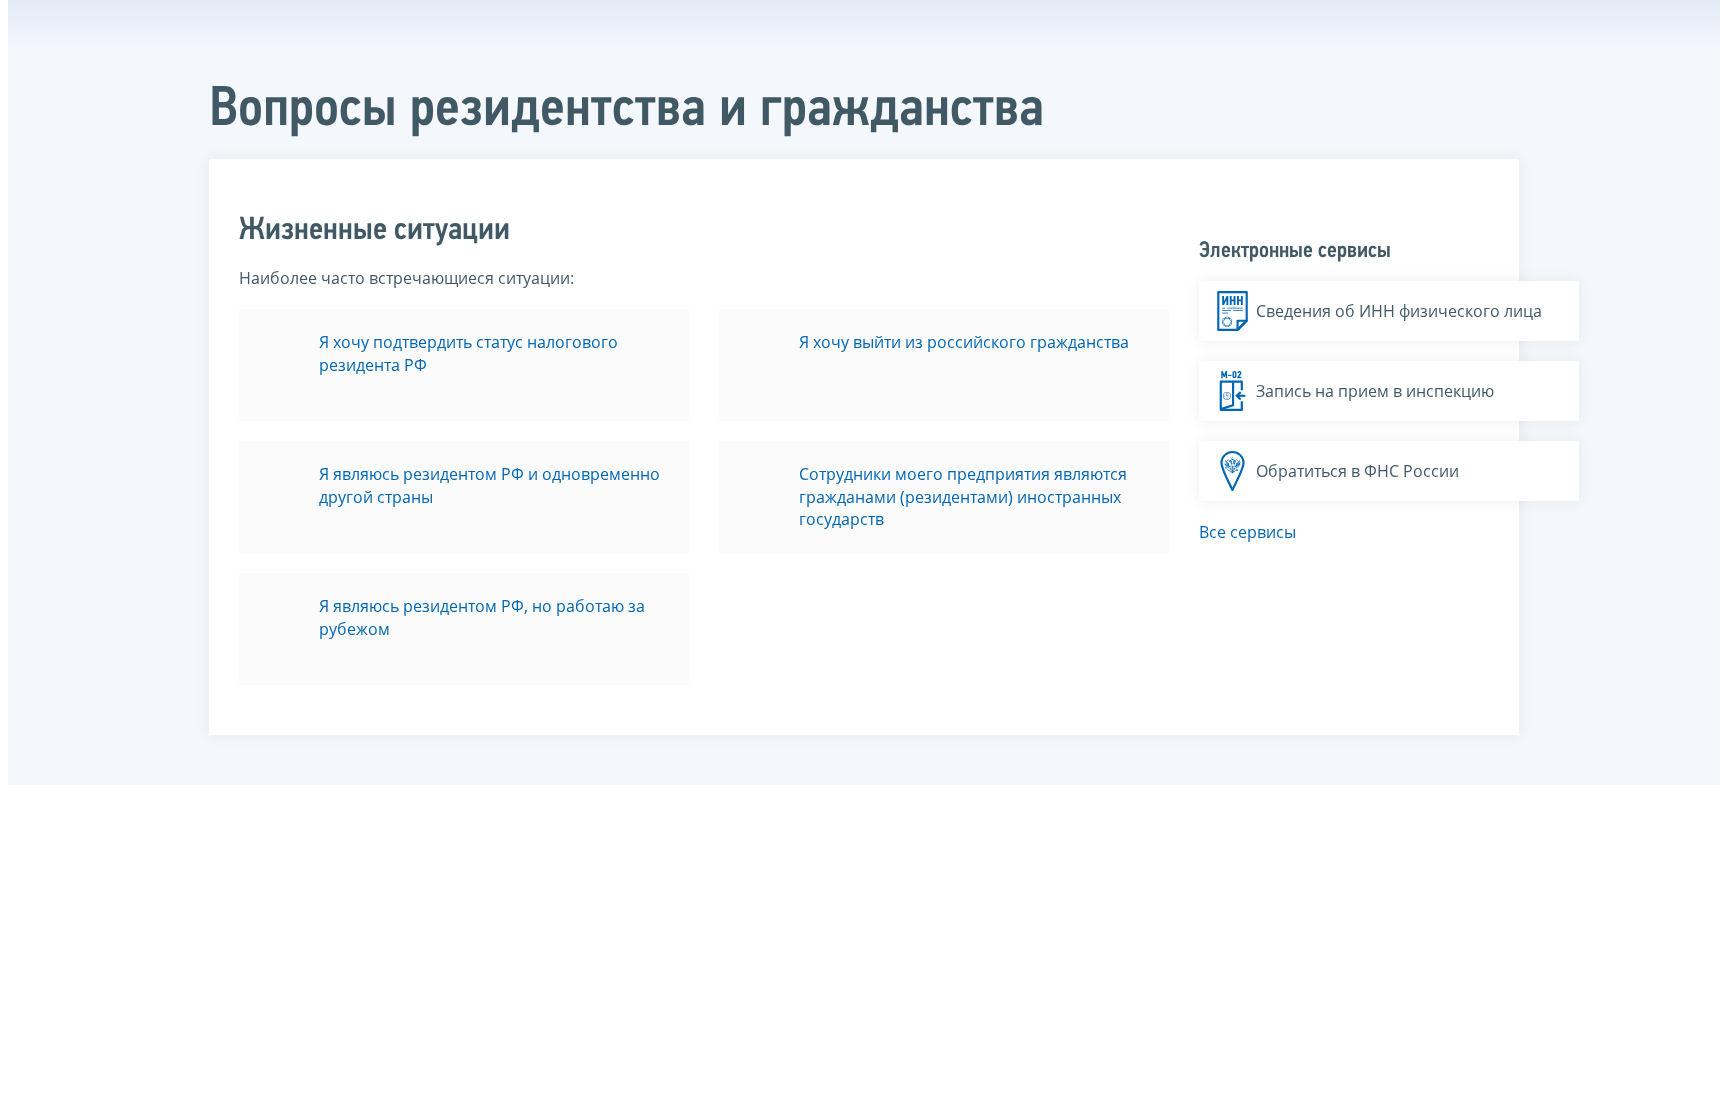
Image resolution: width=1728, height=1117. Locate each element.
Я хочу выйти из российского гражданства (964, 342)
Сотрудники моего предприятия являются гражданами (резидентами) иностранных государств (963, 496)
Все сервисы (1247, 532)
